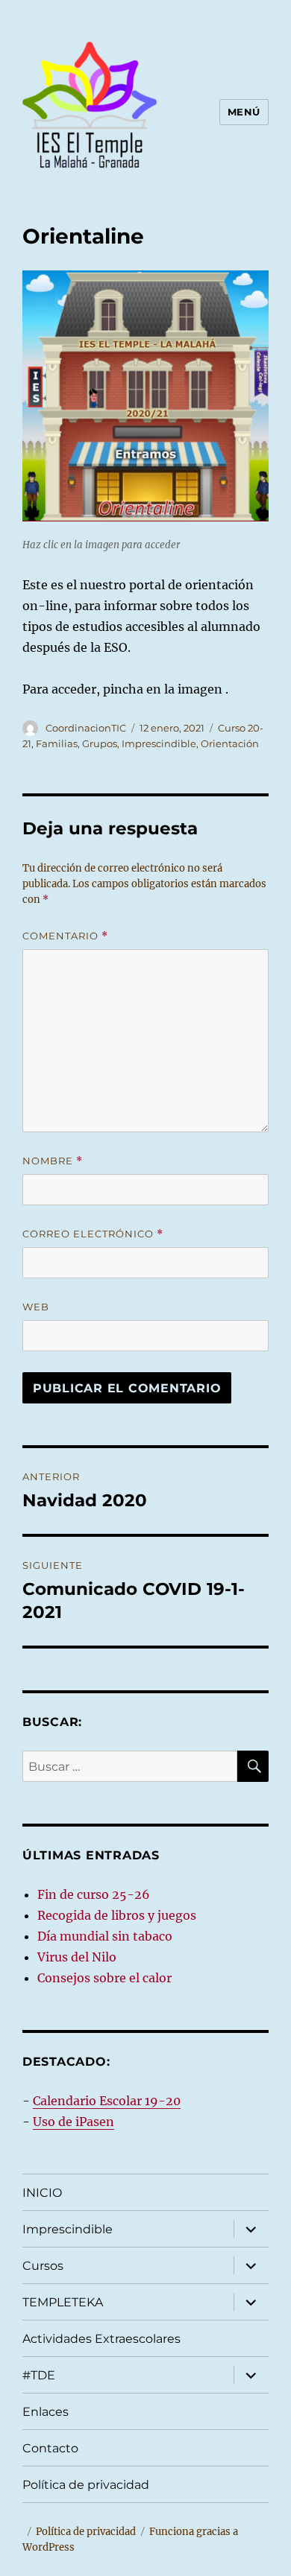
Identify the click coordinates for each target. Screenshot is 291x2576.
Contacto (50, 2448)
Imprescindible (159, 743)
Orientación (230, 743)
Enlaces (46, 2412)
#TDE (39, 2375)
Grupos (100, 743)
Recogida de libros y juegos (117, 1915)
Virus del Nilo (77, 1957)
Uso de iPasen (73, 2122)
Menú (244, 112)
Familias (57, 743)
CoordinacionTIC (86, 728)
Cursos (43, 2266)
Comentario (65, 936)
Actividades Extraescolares (101, 2339)
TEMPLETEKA (63, 2302)
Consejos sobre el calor (104, 1978)
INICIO (42, 2193)
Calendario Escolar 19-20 (107, 2101)
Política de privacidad (86, 2485)
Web (36, 1307)
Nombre (53, 1161)
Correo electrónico (93, 1234)
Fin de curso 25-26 (94, 1894)
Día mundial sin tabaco (105, 1936)
